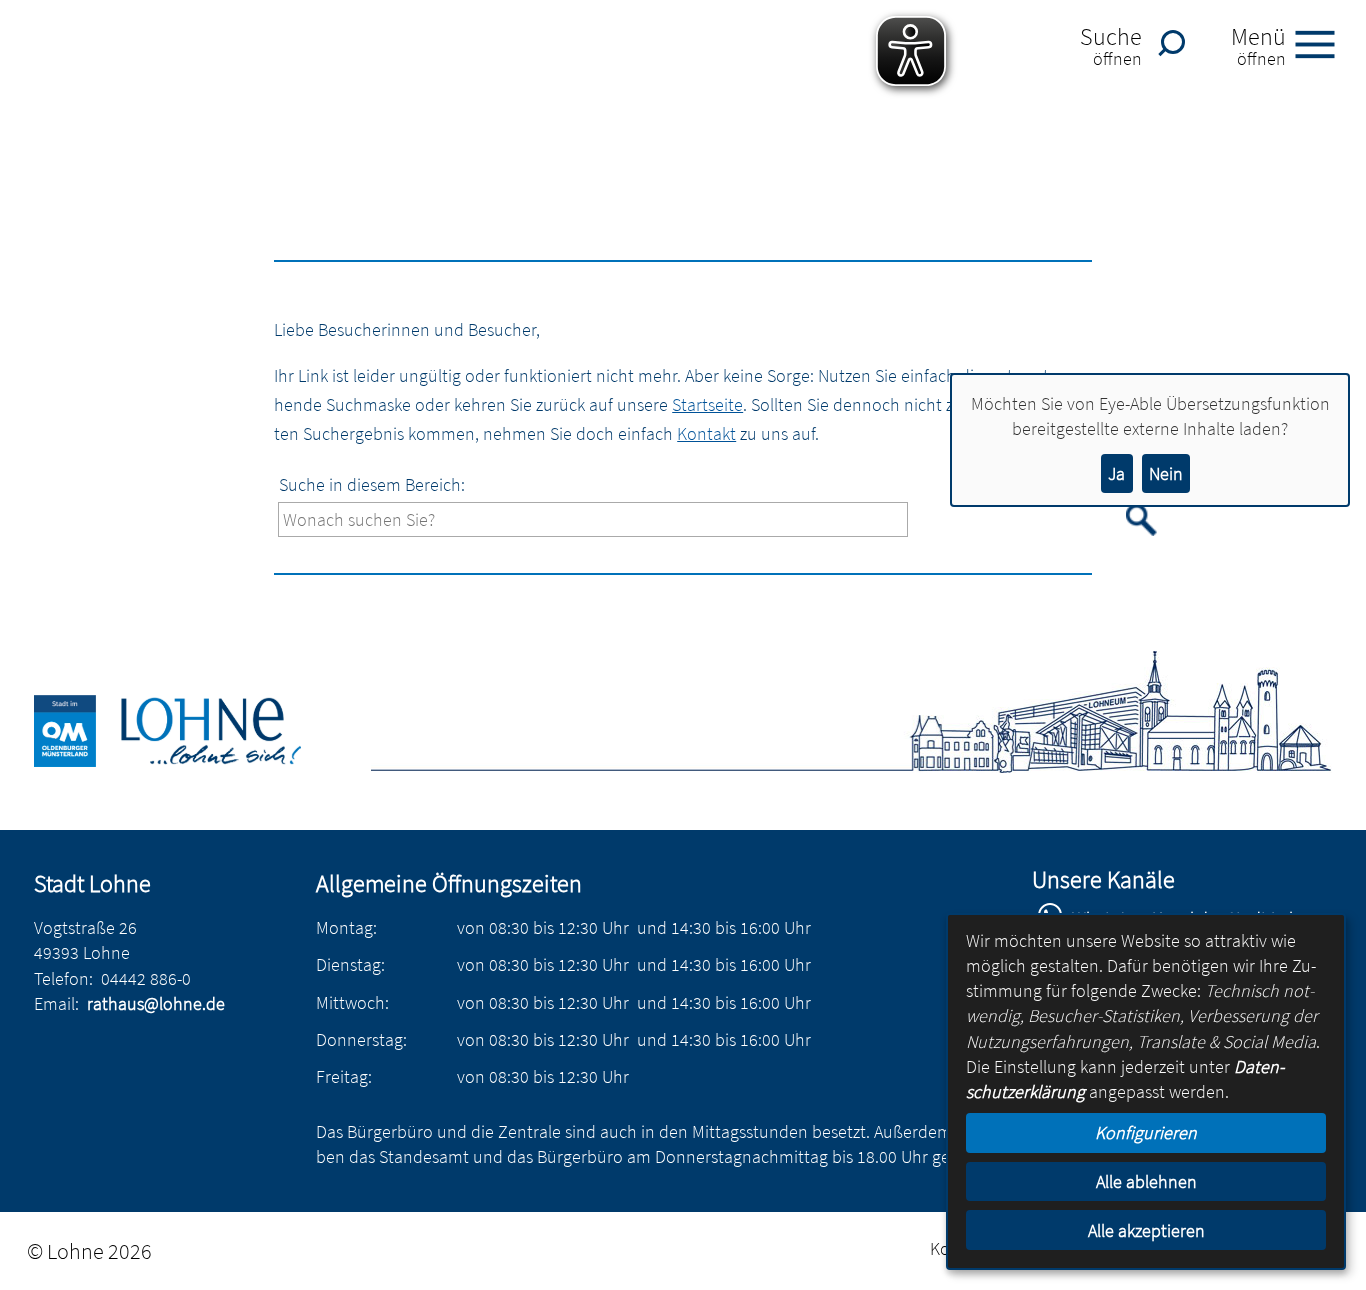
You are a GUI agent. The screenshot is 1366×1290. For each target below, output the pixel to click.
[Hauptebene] (190, 760)
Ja (1116, 473)
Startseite (707, 404)
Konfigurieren (1146, 1132)
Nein (1166, 473)
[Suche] (1177, 43)
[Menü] (1323, 43)
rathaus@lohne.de (156, 1003)
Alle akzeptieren (1146, 1230)
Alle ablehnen (1146, 1181)
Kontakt (706, 433)
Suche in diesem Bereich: (372, 484)
